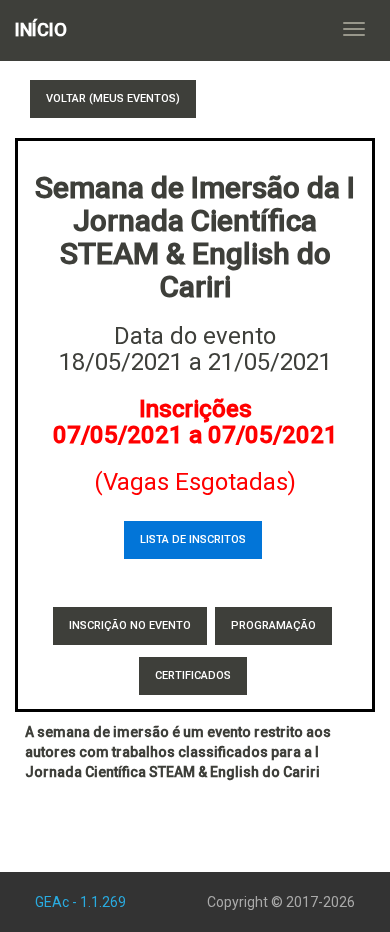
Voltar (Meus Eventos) (113, 98)
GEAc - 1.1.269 (80, 902)
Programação (273, 625)
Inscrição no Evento (130, 625)
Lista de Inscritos (193, 539)
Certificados (193, 675)
